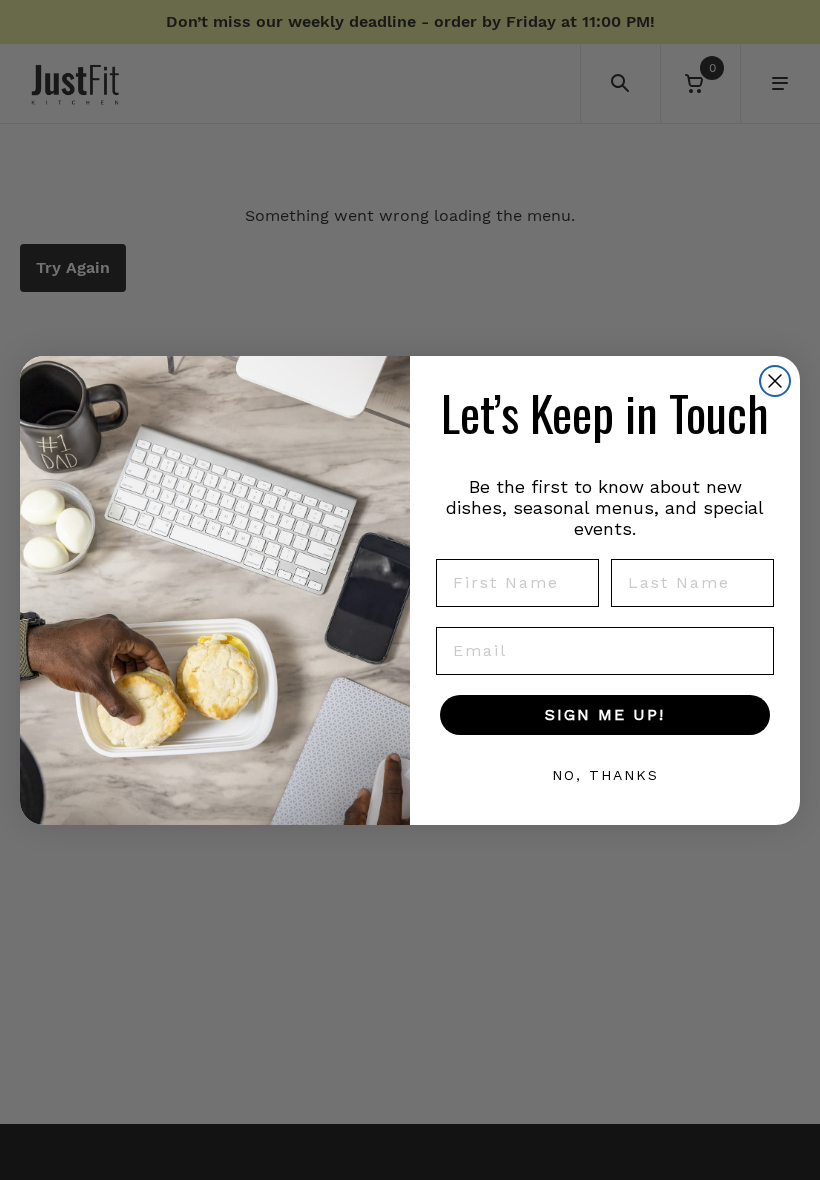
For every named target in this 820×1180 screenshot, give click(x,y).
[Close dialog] (775, 381)
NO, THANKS (605, 775)
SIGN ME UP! (605, 714)
